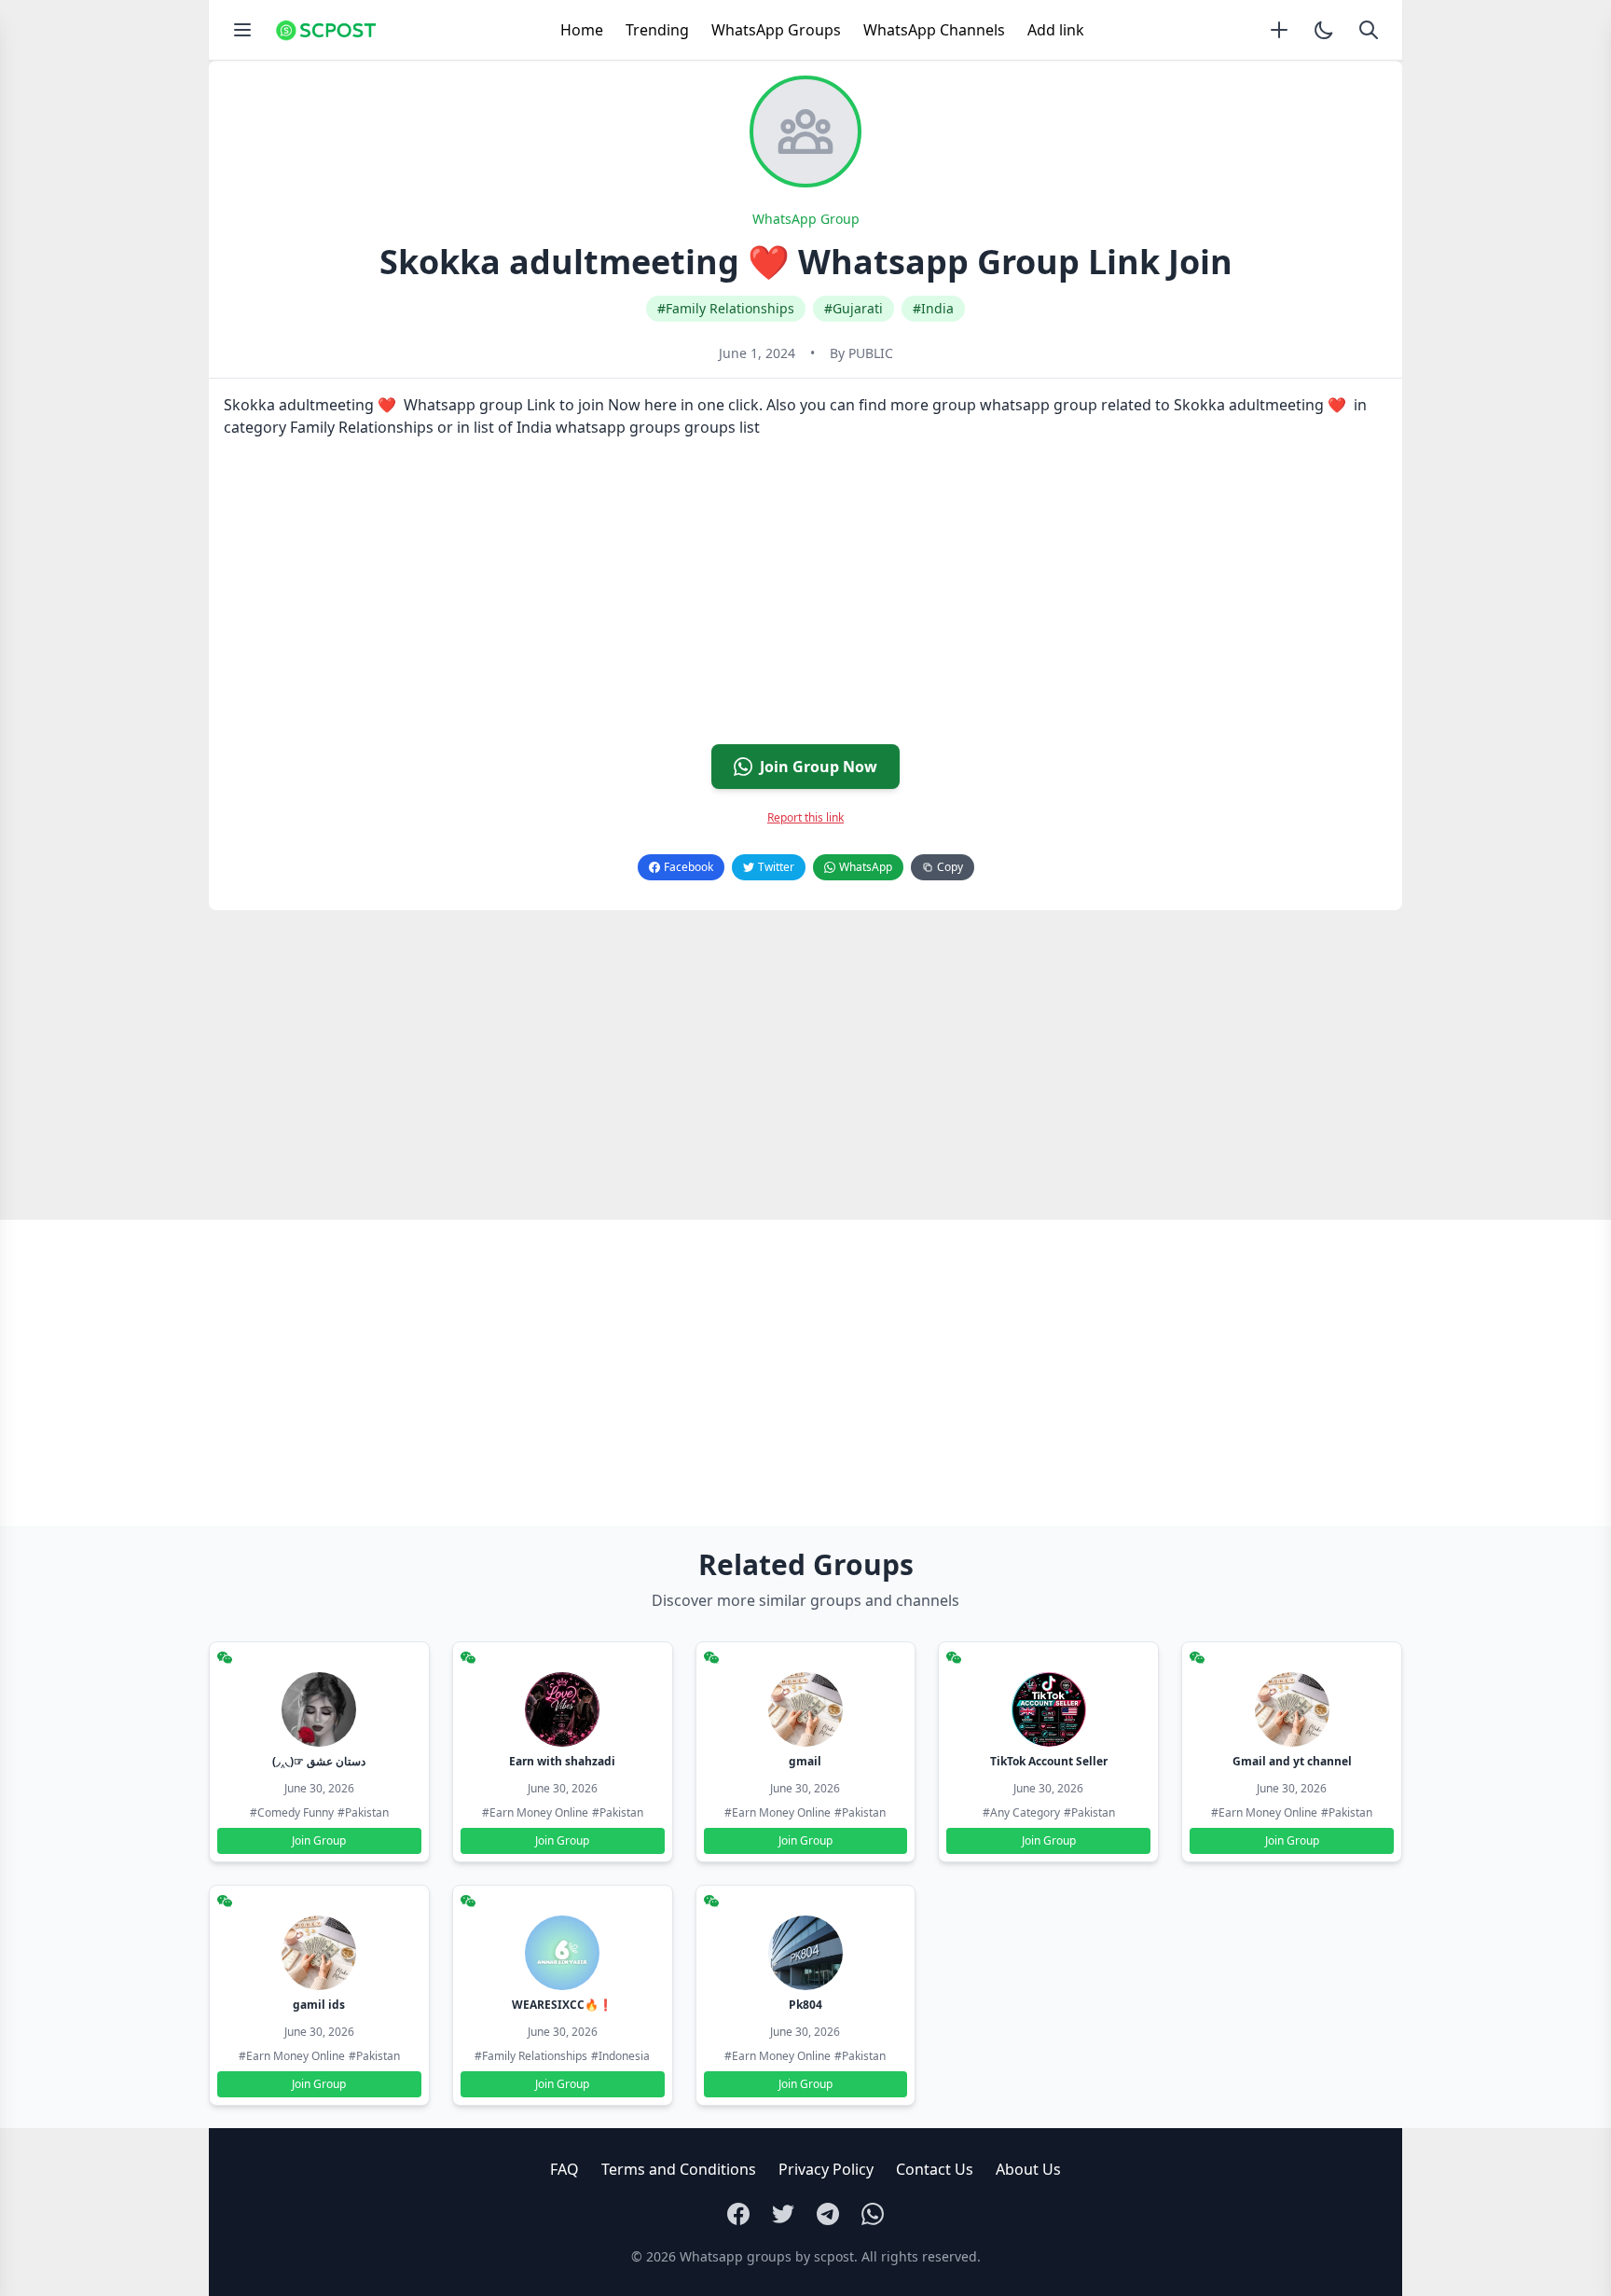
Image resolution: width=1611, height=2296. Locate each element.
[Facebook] (738, 2214)
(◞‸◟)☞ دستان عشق (319, 1761)
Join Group (319, 1840)
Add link (1056, 30)
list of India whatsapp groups (577, 427)
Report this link (805, 817)
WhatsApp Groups (776, 30)
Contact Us (935, 2169)
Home (582, 30)
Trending (657, 30)
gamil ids (319, 2005)
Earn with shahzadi (562, 1761)
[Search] (1369, 30)
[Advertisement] (768, 599)
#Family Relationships (726, 308)
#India (933, 308)
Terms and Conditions (679, 2169)
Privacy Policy (826, 2169)
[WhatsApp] (873, 2214)
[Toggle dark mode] (1324, 30)
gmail (805, 1761)
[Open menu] (242, 30)
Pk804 (805, 2005)
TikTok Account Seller (1049, 1761)
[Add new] (1279, 30)
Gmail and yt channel (1292, 1761)
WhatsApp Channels (934, 30)
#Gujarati (854, 308)
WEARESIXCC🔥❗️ (562, 2005)
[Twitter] (783, 2214)
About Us (1028, 2169)
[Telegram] (828, 2214)
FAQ (565, 2169)
